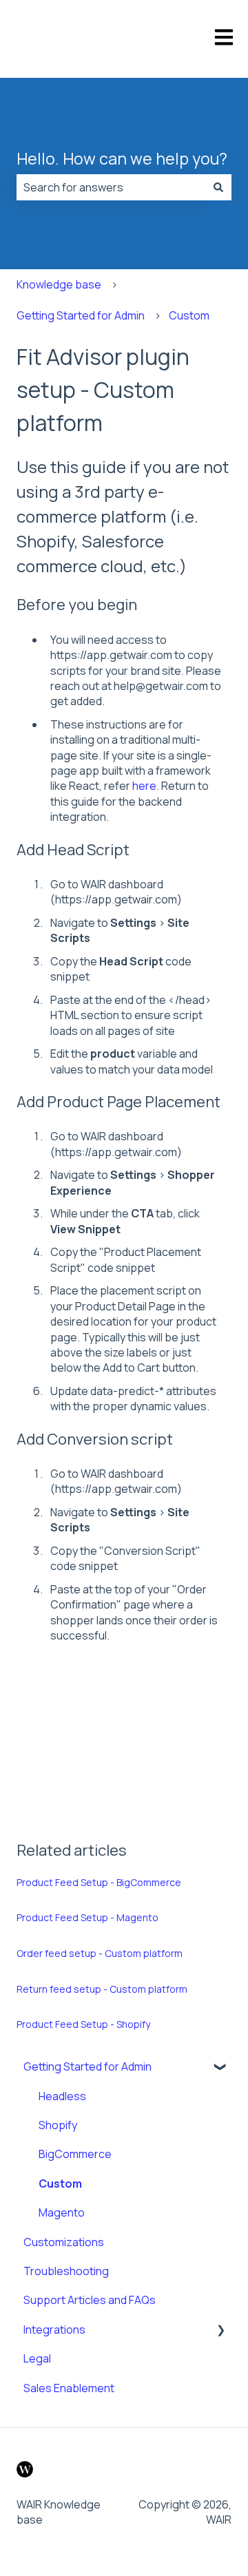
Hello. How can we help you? (122, 158)
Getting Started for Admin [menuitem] (87, 2066)
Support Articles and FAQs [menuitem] (90, 2300)
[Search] (218, 187)
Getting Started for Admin (81, 315)
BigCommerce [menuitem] (75, 2154)
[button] (220, 2067)
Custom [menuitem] (60, 2184)
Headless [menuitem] (62, 2096)
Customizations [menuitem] (64, 2242)
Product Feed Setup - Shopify (83, 2024)
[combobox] (111, 187)
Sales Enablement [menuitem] (69, 2388)
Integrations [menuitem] (54, 2329)
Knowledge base (59, 284)
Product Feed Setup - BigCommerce (99, 1882)
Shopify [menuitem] (58, 2125)
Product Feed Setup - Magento (87, 1917)
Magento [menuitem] (62, 2212)
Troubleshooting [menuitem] (66, 2271)
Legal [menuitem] (37, 2358)
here (144, 786)
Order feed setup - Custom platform (100, 1953)
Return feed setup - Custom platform (102, 1989)
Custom (189, 315)
